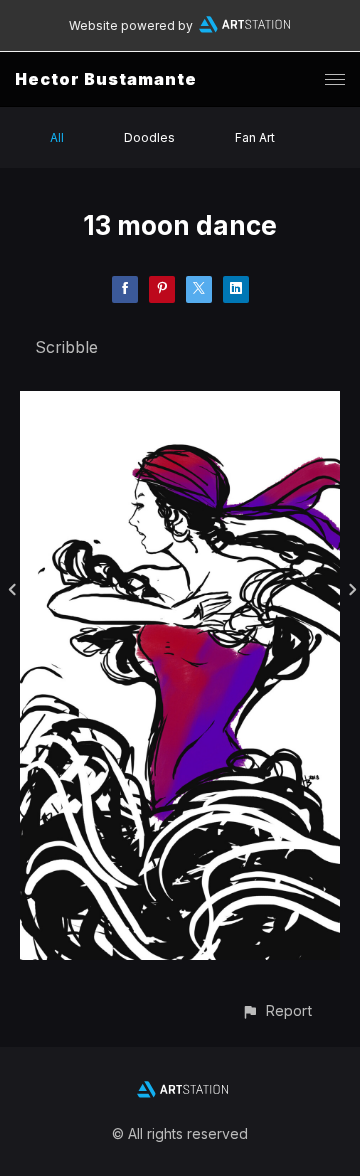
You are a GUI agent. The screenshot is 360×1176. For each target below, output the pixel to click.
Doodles (149, 137)
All (57, 137)
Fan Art (255, 137)
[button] (276, 1010)
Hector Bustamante (106, 79)
